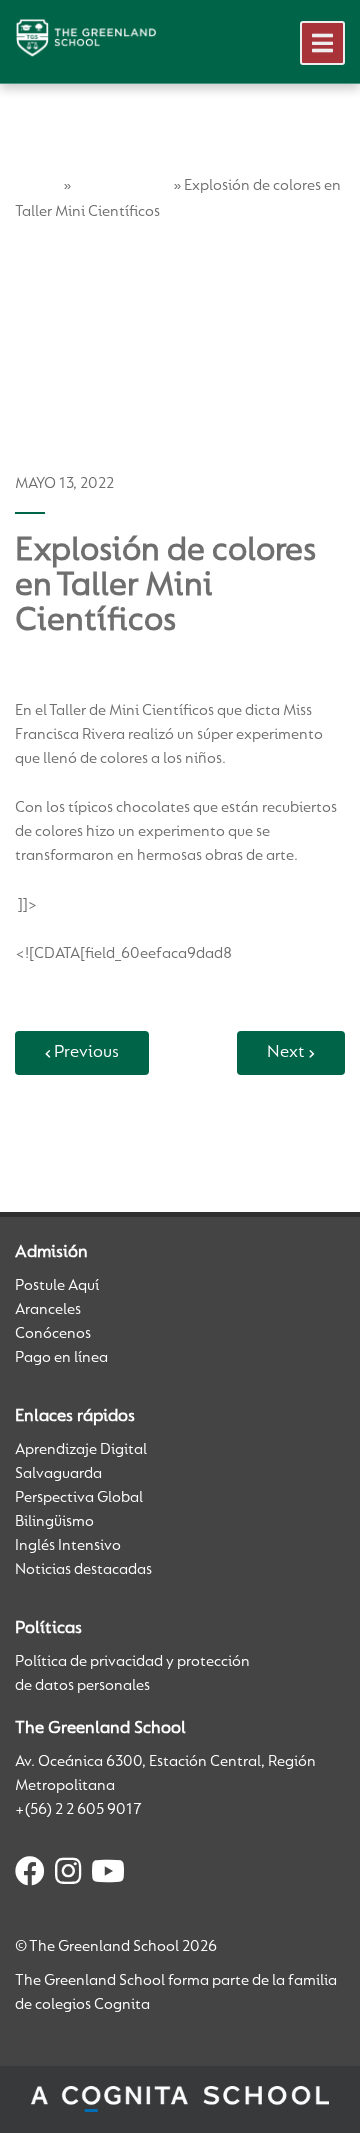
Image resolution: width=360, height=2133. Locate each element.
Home (37, 186)
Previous (86, 1053)
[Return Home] (86, 38)
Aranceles (48, 1310)
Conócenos (53, 1334)
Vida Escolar (122, 186)
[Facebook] (30, 1875)
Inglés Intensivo (68, 1546)
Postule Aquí (57, 1286)
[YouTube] (108, 1875)
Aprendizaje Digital (81, 1450)
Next (286, 1053)
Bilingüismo (54, 1522)
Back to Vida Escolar (94, 1132)
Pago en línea (61, 1358)
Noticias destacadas (83, 1570)
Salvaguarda (58, 1474)
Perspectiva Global (79, 1498)
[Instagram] (68, 1875)
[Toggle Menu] (322, 43)
